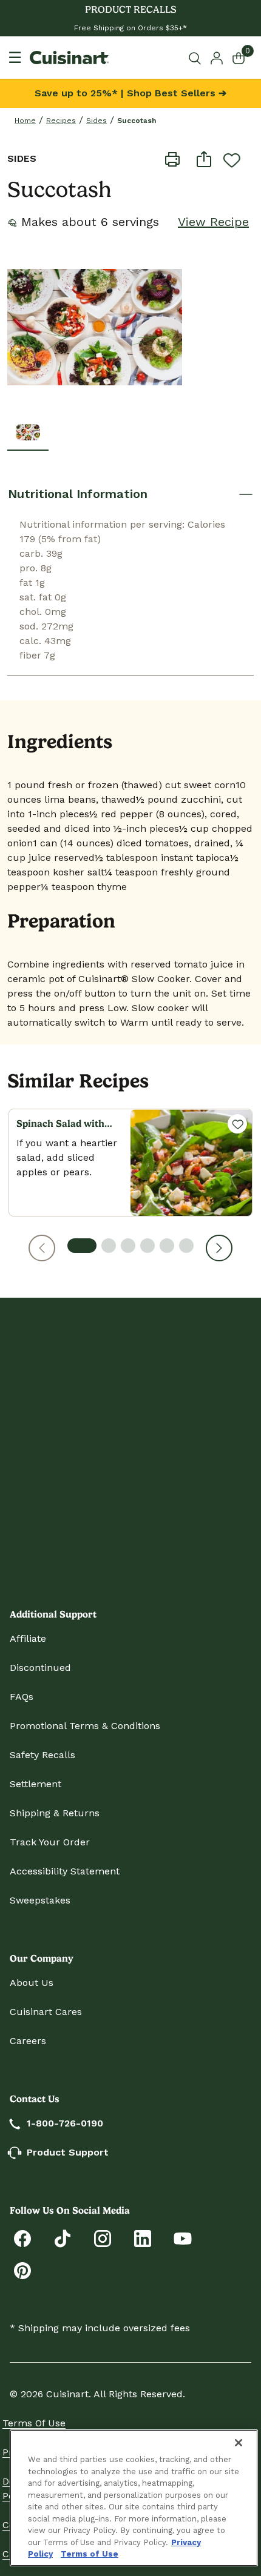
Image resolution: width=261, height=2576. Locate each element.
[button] (42, 1248)
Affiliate (28, 1638)
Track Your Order (50, 1842)
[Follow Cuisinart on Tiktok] (63, 2238)
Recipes (61, 121)
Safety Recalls (42, 1755)
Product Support (68, 2152)
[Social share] (204, 159)
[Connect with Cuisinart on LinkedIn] (143, 2238)
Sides (97, 121)
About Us (32, 1983)
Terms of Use (34, 2423)
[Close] (239, 2443)
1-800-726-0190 (65, 2123)
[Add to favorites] (232, 160)
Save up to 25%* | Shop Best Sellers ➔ (130, 93)
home (25, 121)
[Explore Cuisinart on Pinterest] (22, 2270)
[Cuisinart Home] (69, 58)
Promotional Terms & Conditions (85, 1726)
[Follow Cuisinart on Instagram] (103, 2238)
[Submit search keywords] (197, 58)
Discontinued (40, 1668)
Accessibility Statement (65, 1871)
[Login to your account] (217, 57)
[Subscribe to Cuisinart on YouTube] (183, 2238)
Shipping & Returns (55, 1813)
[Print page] (172, 159)
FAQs (22, 1697)
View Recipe (213, 222)
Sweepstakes (40, 1900)
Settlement (36, 1784)
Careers (28, 2041)
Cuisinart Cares (46, 2012)
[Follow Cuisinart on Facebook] (22, 2238)
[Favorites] (237, 1124)
